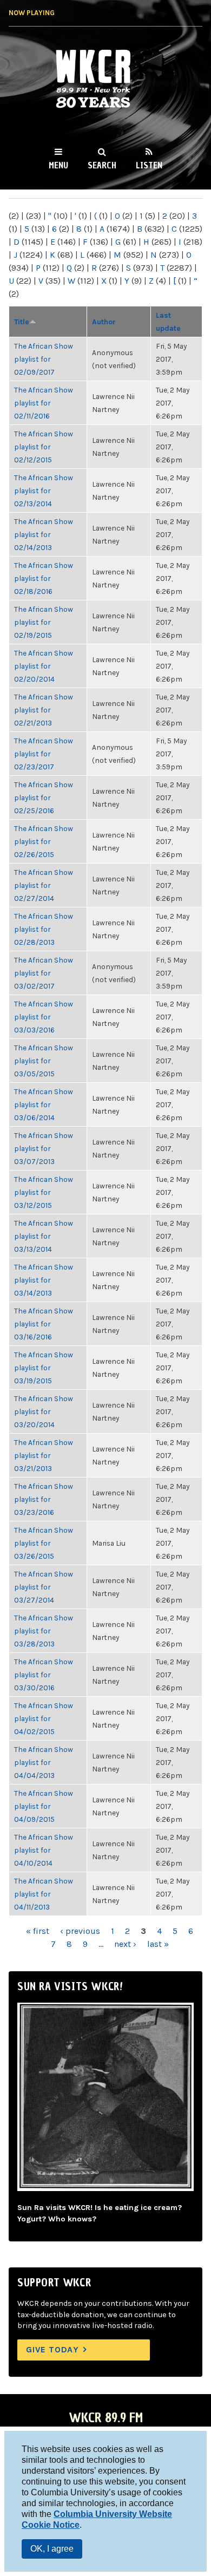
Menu (58, 165)
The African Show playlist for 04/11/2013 (44, 1894)
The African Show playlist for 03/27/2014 (44, 1587)
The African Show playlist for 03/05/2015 (44, 1061)
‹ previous (80, 1931)
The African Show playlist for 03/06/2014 (44, 1104)
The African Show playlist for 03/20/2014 (44, 1411)
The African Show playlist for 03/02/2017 (44, 973)
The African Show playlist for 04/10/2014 (44, 1850)
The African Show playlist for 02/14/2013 (44, 534)
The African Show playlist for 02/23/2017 (44, 754)
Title (22, 322)
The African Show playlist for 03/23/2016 (44, 1499)
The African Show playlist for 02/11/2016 (44, 403)
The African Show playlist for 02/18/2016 (44, 578)
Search (102, 165)
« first (38, 1931)
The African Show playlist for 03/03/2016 (44, 1017)
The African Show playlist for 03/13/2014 (44, 1236)
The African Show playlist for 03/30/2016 (44, 1675)
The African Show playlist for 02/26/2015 (44, 841)
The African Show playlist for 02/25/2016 (44, 797)
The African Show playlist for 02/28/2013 (44, 929)
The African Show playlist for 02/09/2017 (44, 359)
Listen (149, 165)
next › (125, 1944)
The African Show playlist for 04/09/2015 (44, 1806)
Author (104, 322)
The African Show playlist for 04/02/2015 (44, 1718)
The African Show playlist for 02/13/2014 (44, 491)
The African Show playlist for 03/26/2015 (44, 1543)
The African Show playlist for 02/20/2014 (44, 666)
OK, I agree (52, 2549)
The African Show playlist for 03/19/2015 (44, 1368)
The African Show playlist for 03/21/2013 (44, 1455)
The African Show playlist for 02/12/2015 (44, 447)
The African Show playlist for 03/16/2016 (44, 1324)
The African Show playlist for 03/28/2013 (44, 1631)
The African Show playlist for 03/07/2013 (44, 1148)
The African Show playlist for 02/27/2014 (44, 885)
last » (158, 1944)
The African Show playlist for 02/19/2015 (44, 622)
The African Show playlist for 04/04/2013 (44, 1762)
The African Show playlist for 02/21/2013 (44, 710)
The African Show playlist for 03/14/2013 (44, 1280)
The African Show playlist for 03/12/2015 (44, 1192)
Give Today (52, 2349)
